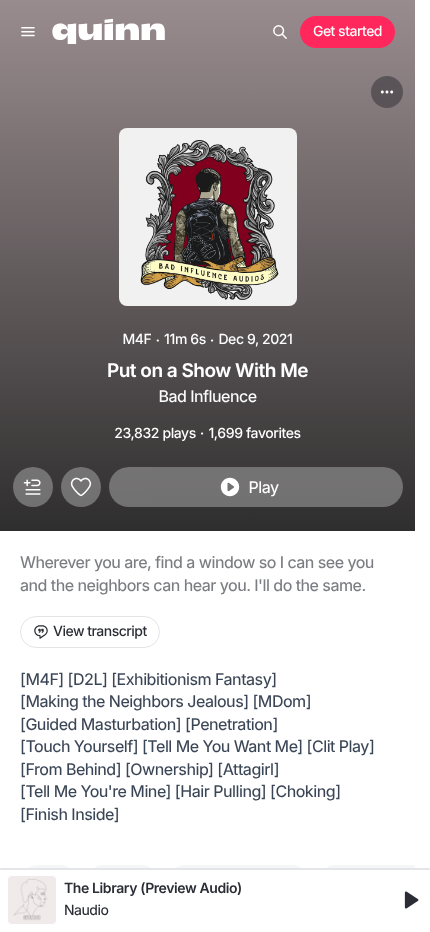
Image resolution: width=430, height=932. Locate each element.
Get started (347, 31)
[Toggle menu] (28, 32)
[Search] (280, 32)
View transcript (100, 631)
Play (263, 487)
